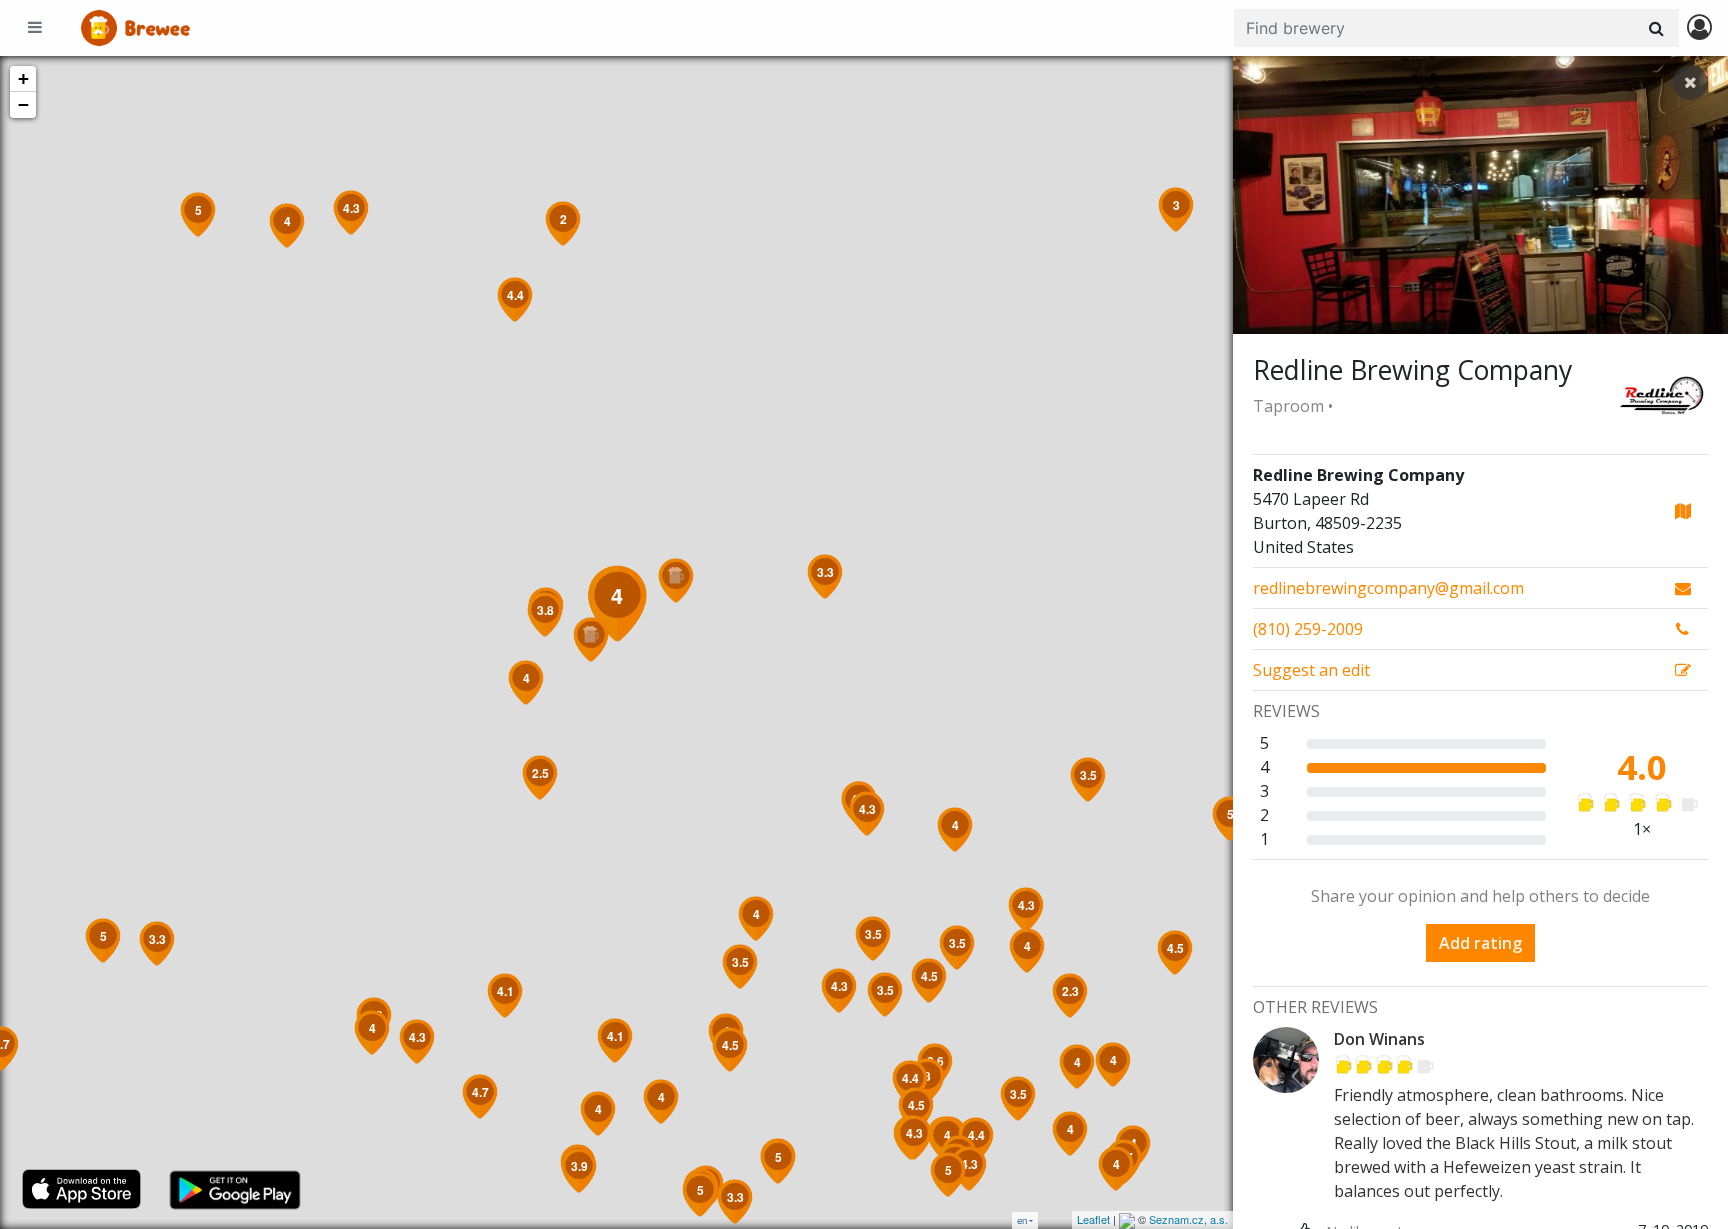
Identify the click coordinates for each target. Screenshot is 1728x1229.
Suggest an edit (1311, 670)
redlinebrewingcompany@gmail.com (1388, 588)
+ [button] (23, 78)
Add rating (1480, 943)
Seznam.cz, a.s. (1188, 1219)
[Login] (1699, 28)
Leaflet (1093, 1219)
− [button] (23, 104)
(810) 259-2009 (1308, 629)
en (1022, 1220)
